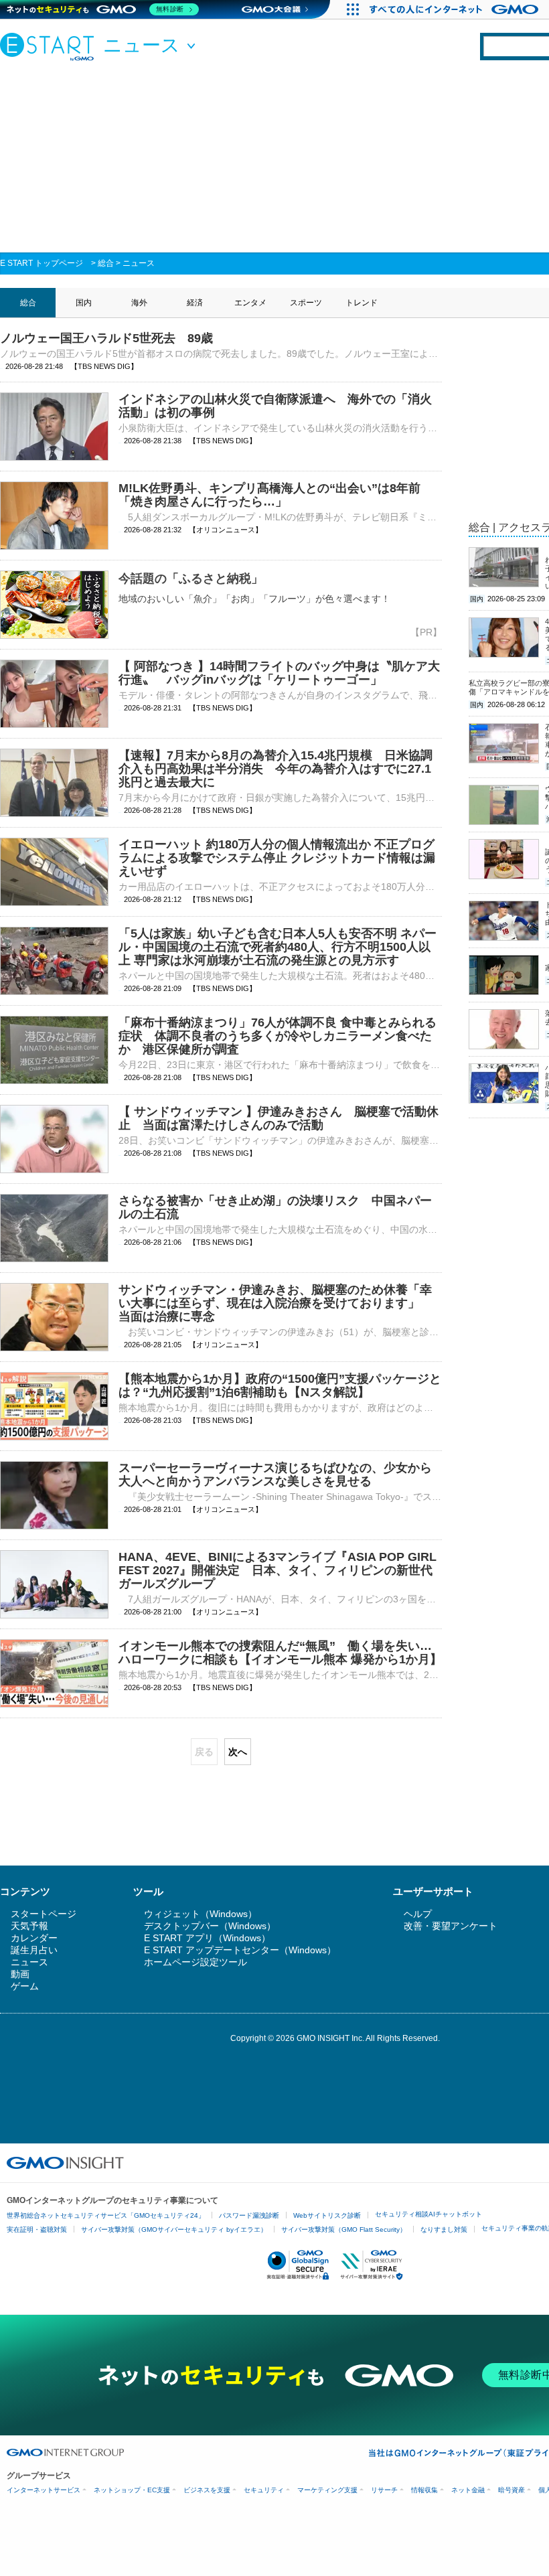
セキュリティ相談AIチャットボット (428, 2214)
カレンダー (34, 1938)
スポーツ (306, 303)
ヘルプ (418, 1914)
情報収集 (424, 2490)
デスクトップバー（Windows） (210, 1926)
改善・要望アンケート (451, 1926)
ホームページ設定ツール (195, 1962)
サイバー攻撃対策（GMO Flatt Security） (344, 2229)
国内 (84, 303)
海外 (139, 303)
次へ (238, 1752)
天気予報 (29, 1926)
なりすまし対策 (444, 2229)
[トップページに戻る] (50, 46)
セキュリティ (264, 2490)
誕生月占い (34, 1950)
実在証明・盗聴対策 (37, 2229)
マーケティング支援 (327, 2490)
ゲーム (25, 1986)
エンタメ (250, 303)
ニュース (139, 263)
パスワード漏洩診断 (249, 2215)
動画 (20, 1974)
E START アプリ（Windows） (207, 1938)
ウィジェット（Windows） (201, 1914)
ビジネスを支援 (207, 2490)
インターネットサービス (44, 2490)
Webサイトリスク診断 (327, 2215)
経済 (195, 303)
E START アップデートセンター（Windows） (240, 1950)
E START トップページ (42, 263)
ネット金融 (468, 2490)
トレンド (362, 303)
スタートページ (44, 1914)
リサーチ (384, 2490)
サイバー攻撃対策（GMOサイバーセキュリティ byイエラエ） (174, 2229)
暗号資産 (512, 2490)
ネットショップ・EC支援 (132, 2490)
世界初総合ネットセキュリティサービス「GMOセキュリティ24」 (106, 2215)
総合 (106, 263)
